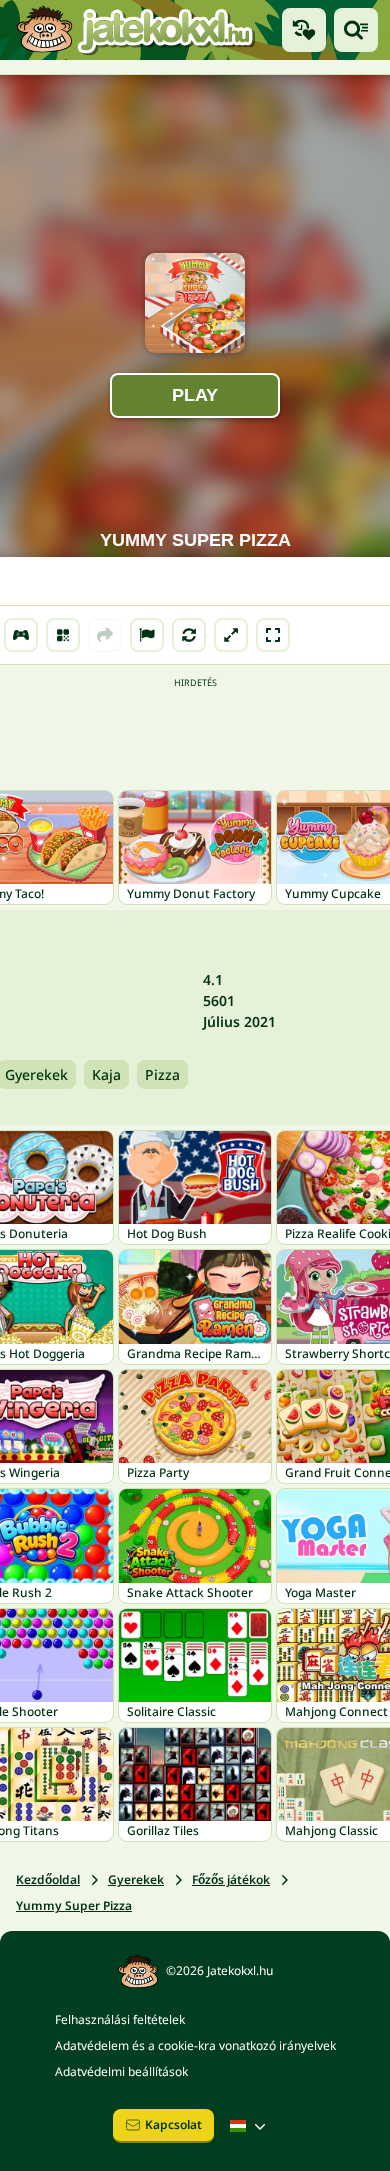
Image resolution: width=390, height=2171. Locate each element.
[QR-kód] (63, 635)
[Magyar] (250, 2126)
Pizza (162, 1074)
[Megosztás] (105, 635)
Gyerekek (136, 1879)
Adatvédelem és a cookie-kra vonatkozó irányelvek (195, 2045)
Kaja (106, 1074)
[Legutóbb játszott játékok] (304, 30)
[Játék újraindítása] (189, 635)
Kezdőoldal (48, 1879)
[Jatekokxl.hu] (135, 30)
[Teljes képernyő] (273, 635)
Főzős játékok (231, 1879)
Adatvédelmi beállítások (121, 2071)
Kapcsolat (173, 2124)
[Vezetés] (21, 635)
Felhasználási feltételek (120, 2019)
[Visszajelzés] (147, 635)
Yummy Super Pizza (74, 1905)
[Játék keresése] (356, 30)
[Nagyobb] (231, 635)
